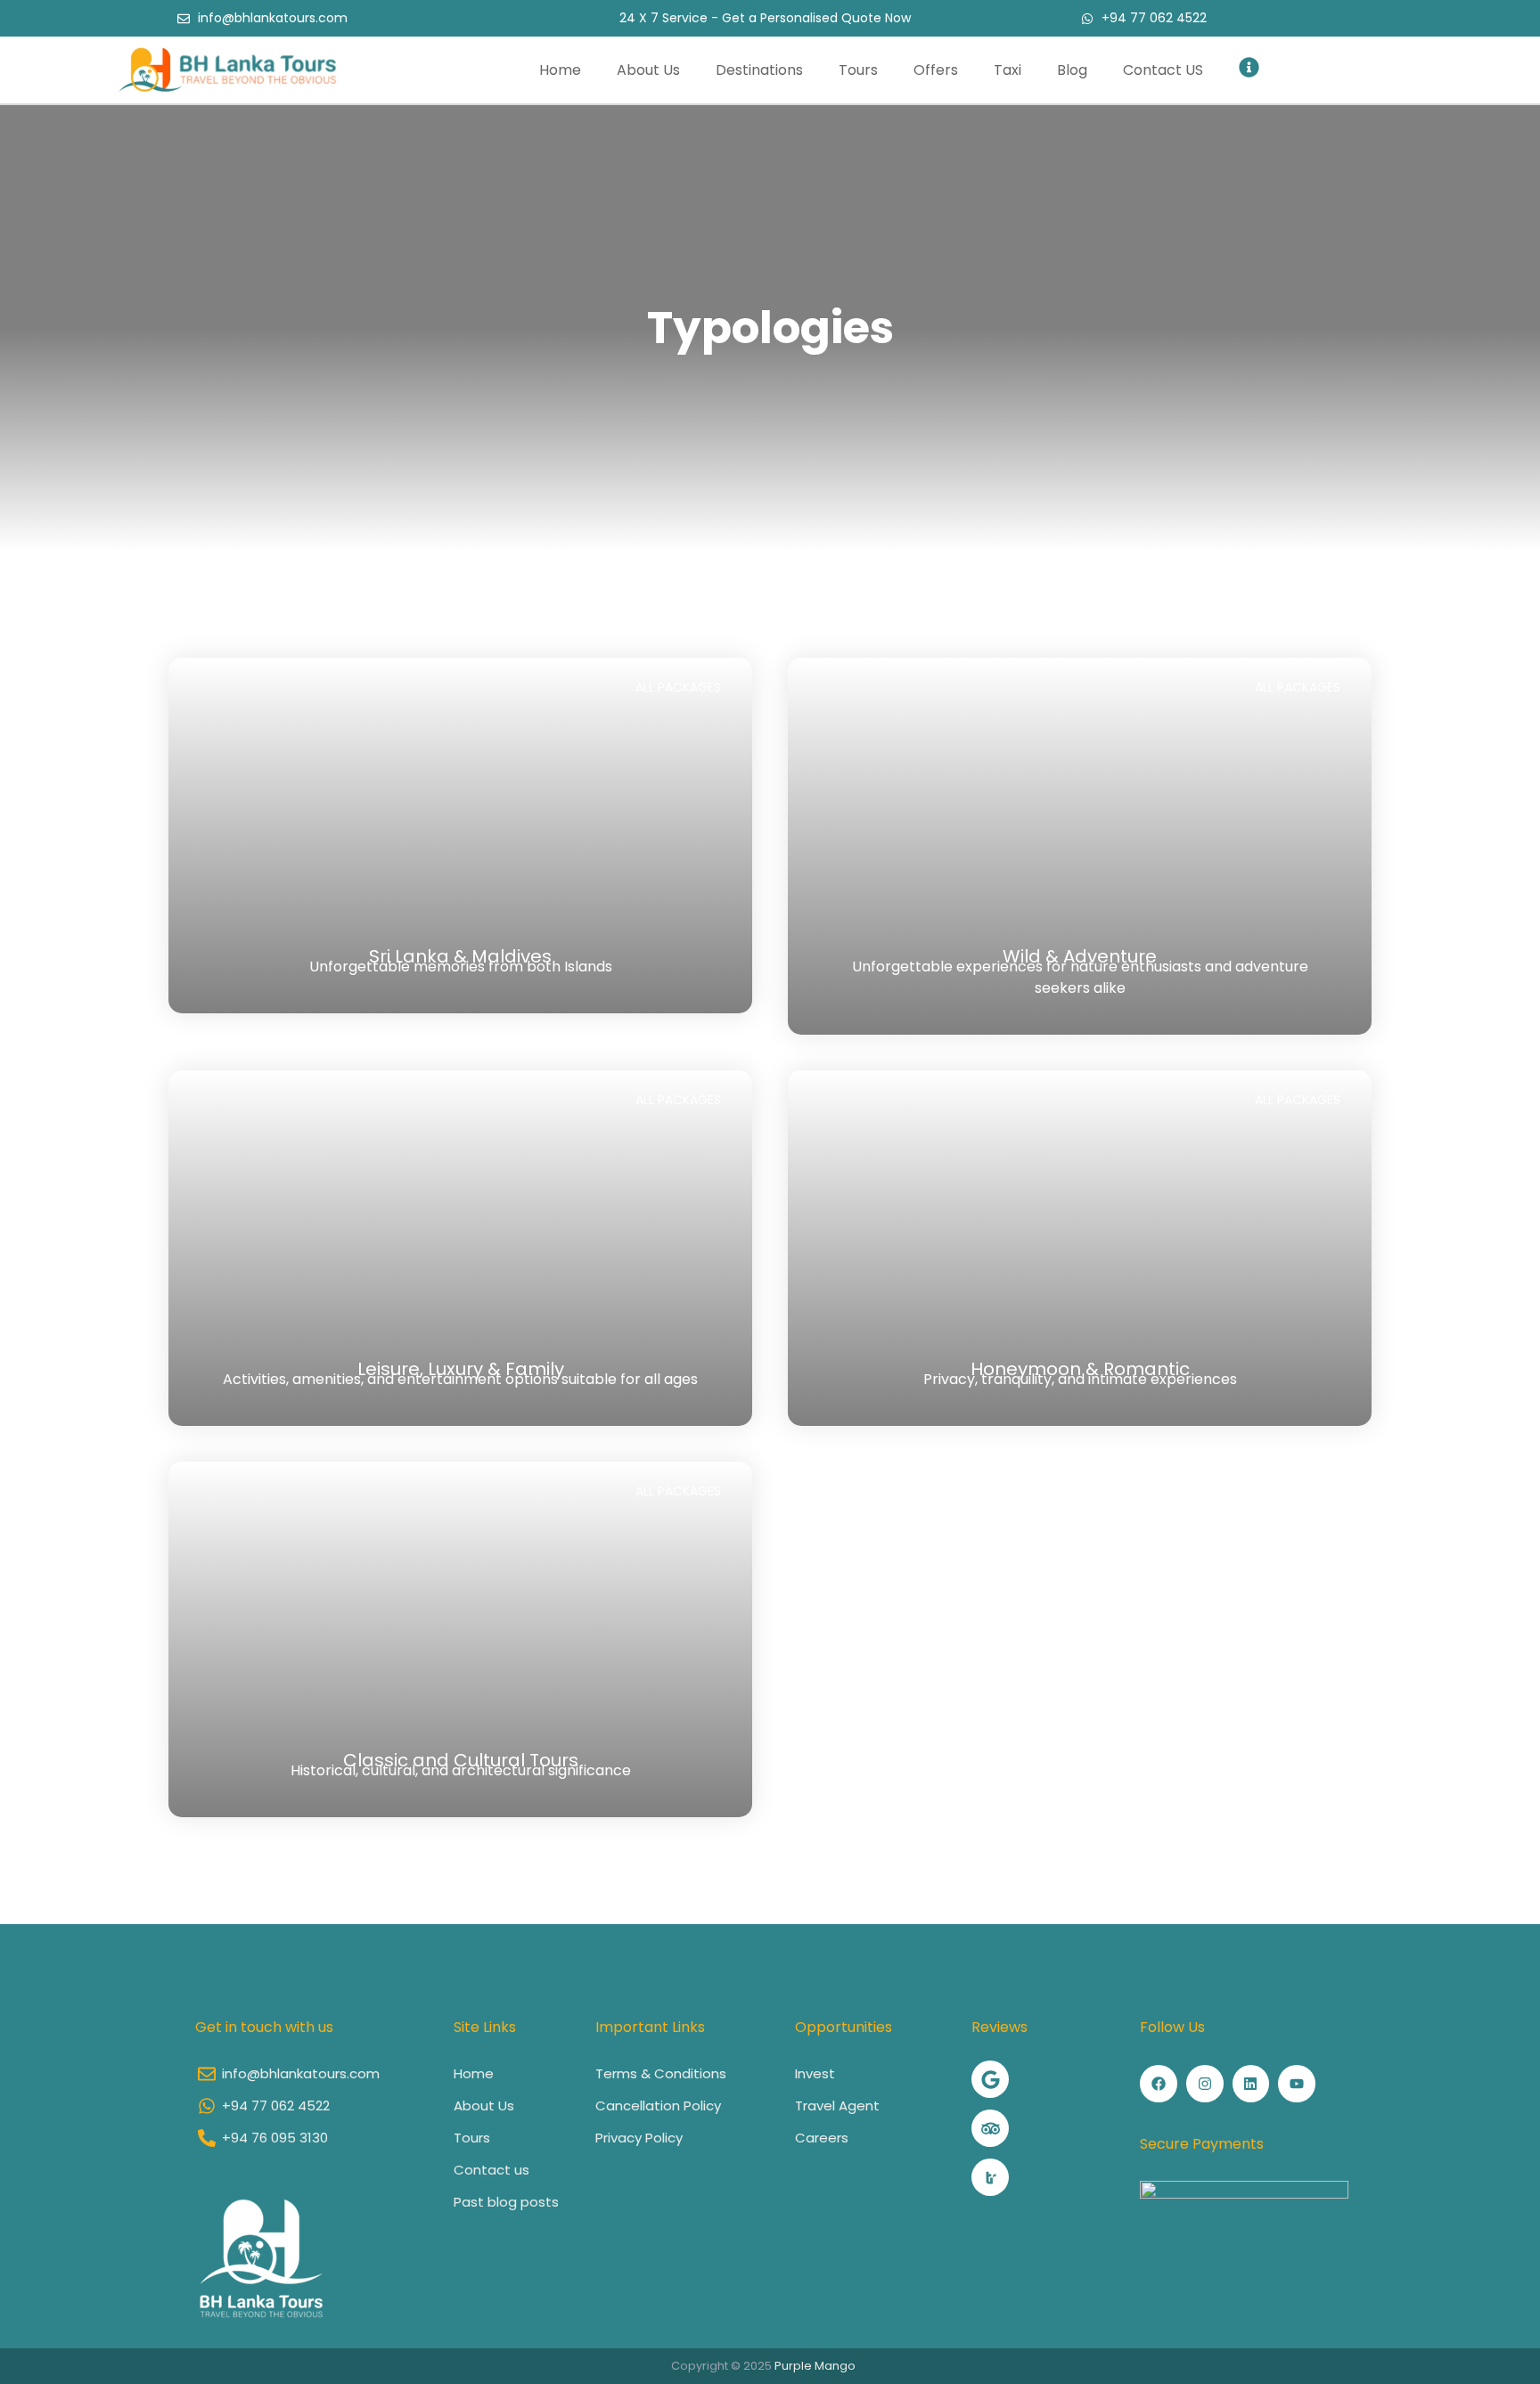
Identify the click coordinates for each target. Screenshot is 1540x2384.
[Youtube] (1297, 2084)
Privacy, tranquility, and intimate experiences (1080, 1379)
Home (560, 70)
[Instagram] (1205, 2084)
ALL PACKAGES (678, 687)
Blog (1072, 70)
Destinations (759, 70)
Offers (936, 70)
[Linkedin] (1251, 2084)
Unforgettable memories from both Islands (461, 967)
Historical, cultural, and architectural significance (461, 1770)
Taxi (1008, 70)
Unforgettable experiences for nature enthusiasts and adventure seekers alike (1080, 977)
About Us (648, 70)
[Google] (990, 2079)
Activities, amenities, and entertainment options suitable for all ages (460, 1379)
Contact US (1163, 70)
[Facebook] (1159, 2084)
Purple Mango (815, 2366)
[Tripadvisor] (990, 2128)
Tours (858, 70)
